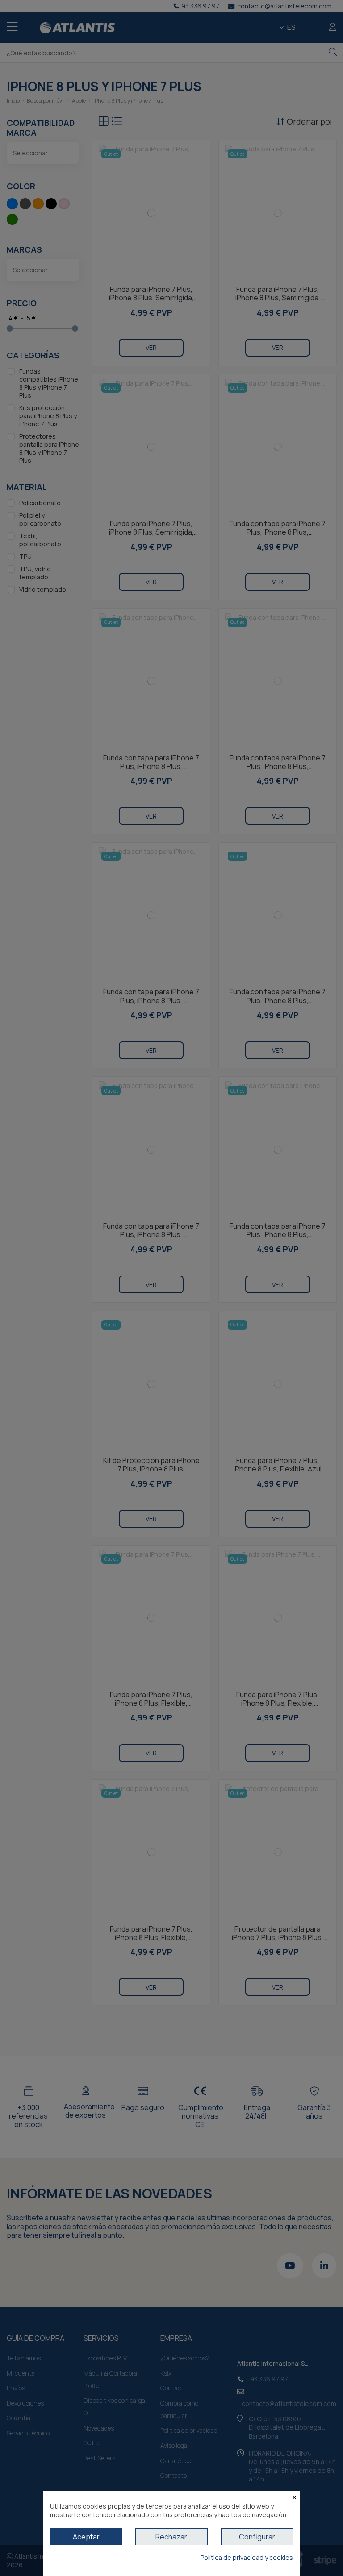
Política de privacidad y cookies (247, 2557)
